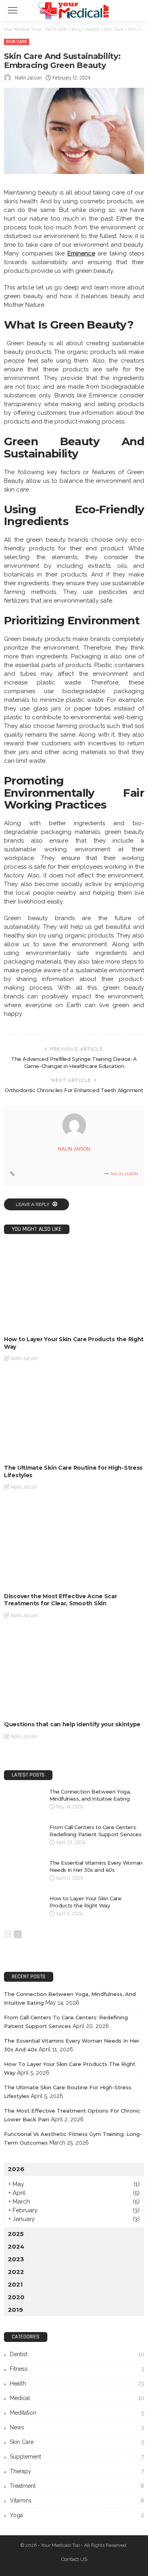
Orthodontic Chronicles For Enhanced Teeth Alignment (74, 1090)
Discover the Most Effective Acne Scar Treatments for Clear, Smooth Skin (61, 1600)
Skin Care (17, 42)
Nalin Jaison (28, 78)
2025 (16, 2234)
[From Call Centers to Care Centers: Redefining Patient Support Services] (24, 1836)
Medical (77, 2398)
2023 (16, 2259)
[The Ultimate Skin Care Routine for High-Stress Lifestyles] (74, 1416)
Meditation (77, 2413)
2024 (16, 2246)
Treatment (77, 2486)
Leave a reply (33, 1204)
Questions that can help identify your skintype (72, 1724)
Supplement (77, 2457)
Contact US (74, 2559)
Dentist (77, 2354)
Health (77, 2383)
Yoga (77, 2515)
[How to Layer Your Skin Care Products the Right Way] (74, 1287)
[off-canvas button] (13, 10)
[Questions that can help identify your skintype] (74, 1673)
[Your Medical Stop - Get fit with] (74, 9)
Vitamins (77, 2500)
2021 (15, 2284)
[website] (12, 1174)
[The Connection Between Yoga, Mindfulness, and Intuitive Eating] (24, 1801)
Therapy (77, 2471)
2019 (15, 2310)
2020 (16, 2297)
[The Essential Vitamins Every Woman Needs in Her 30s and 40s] (24, 1872)
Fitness (77, 2369)
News (77, 2427)
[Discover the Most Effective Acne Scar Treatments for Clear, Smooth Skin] (74, 1544)
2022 (16, 2272)
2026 (16, 2169)
